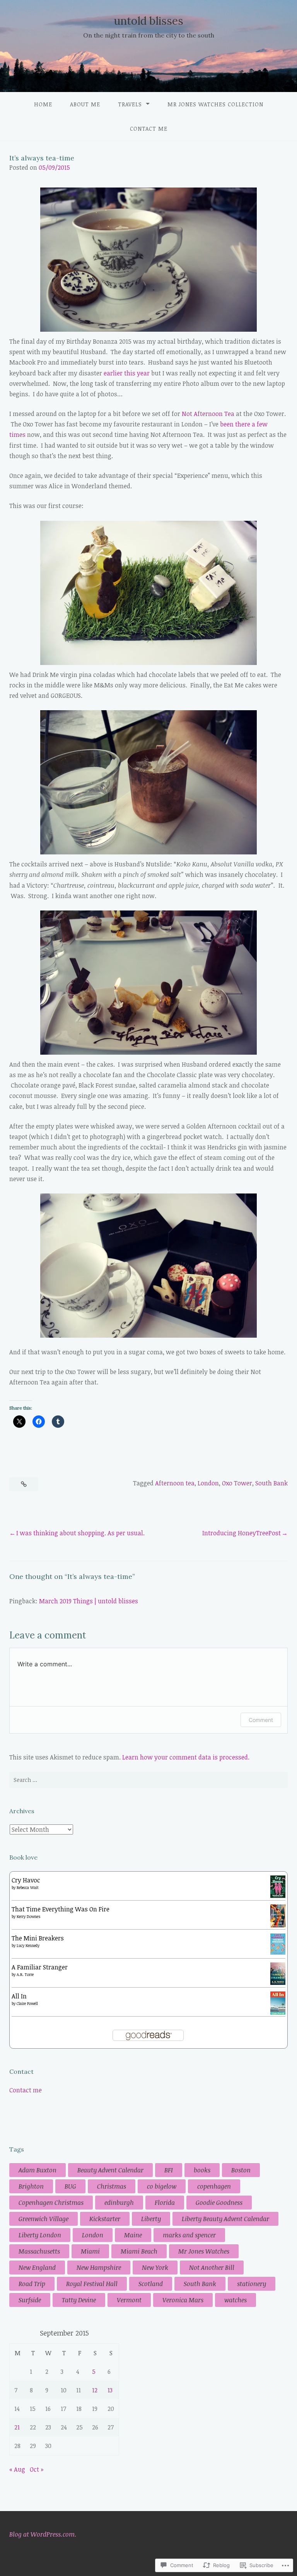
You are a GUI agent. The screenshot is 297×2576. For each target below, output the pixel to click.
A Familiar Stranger (40, 1967)
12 (95, 2390)
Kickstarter (105, 2219)
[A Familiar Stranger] (278, 1983)
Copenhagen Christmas (51, 2203)
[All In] (278, 2013)
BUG (70, 2186)
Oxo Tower (237, 1483)
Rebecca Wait (28, 1887)
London (208, 1483)
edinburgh (119, 2203)
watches (236, 2300)
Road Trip (32, 2284)
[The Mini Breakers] (278, 1952)
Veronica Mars (183, 2300)
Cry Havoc (26, 1880)
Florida (165, 2203)
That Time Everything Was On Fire (61, 1909)
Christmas (112, 2186)
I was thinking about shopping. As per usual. (80, 1533)
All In (19, 1996)
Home (43, 104)
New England (37, 2267)
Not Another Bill (212, 2267)
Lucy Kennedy (28, 1945)
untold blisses (148, 21)
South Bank (271, 1483)
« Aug (17, 2469)
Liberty (151, 2219)
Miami (90, 2251)
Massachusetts (39, 2251)
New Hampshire (99, 2267)
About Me (85, 104)
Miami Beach (139, 2251)
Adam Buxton (38, 2170)
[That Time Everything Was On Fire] (278, 1925)
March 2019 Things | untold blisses (89, 1601)
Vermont (129, 2300)
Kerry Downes (29, 1916)
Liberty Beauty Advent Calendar (225, 2219)
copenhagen (214, 2186)
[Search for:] (148, 1780)
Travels (130, 104)
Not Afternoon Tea (208, 414)
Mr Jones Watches (204, 2251)
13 (110, 2390)
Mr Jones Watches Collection (215, 104)
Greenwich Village (44, 2219)
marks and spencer (189, 2235)
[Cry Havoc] (278, 1896)
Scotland (151, 2284)
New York (155, 2267)
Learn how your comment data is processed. (186, 1757)
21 (17, 2427)
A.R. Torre (25, 1974)
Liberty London (40, 2235)
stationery (252, 2284)
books (202, 2170)
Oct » (37, 2469)
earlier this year (127, 373)
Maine (133, 2235)
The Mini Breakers (38, 1938)
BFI (169, 2170)
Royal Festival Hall (92, 2284)
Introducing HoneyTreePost (242, 1533)
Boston (241, 2170)
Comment (261, 1720)
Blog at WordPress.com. (43, 2534)
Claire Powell (27, 2003)
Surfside (30, 2300)
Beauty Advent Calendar (110, 2170)
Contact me (149, 129)
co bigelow (162, 2186)
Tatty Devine (79, 2300)
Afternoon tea (175, 1483)
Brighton (31, 2186)
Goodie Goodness (219, 2203)
